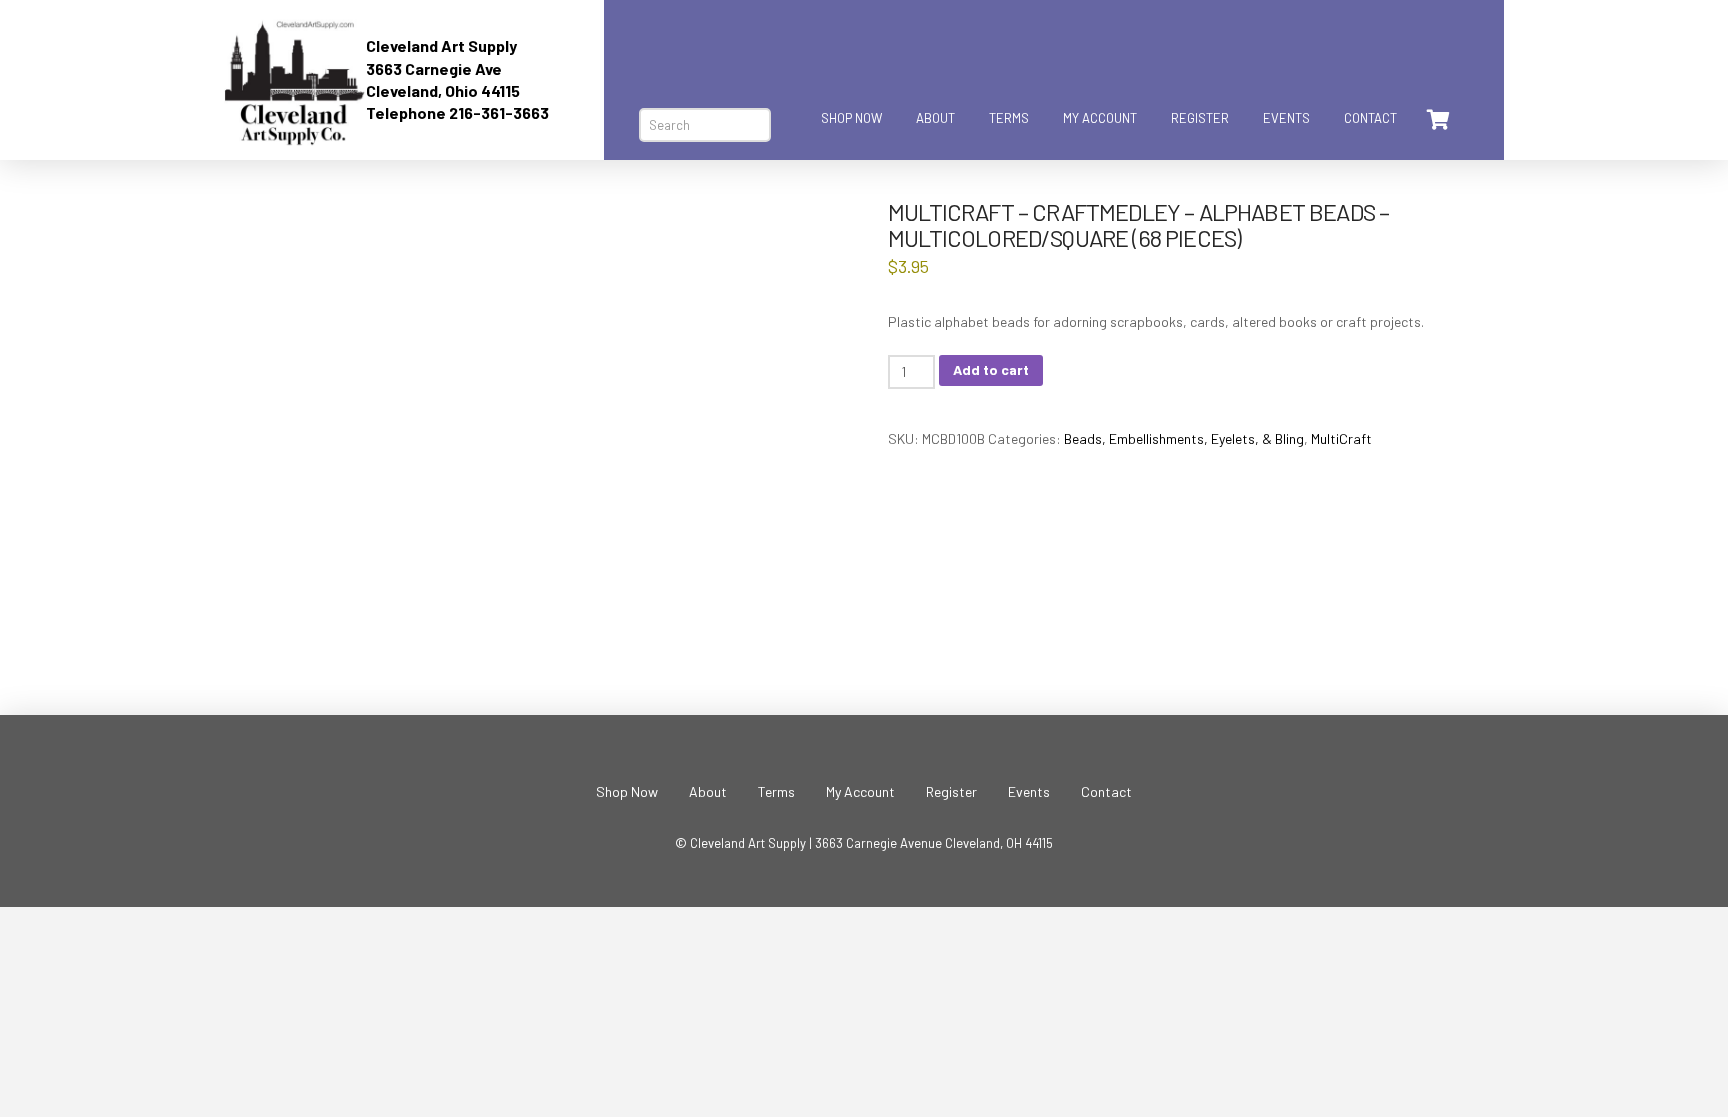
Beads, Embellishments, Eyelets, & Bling (1184, 438)
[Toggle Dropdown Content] (1437, 120)
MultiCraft (1341, 438)
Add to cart (991, 369)
